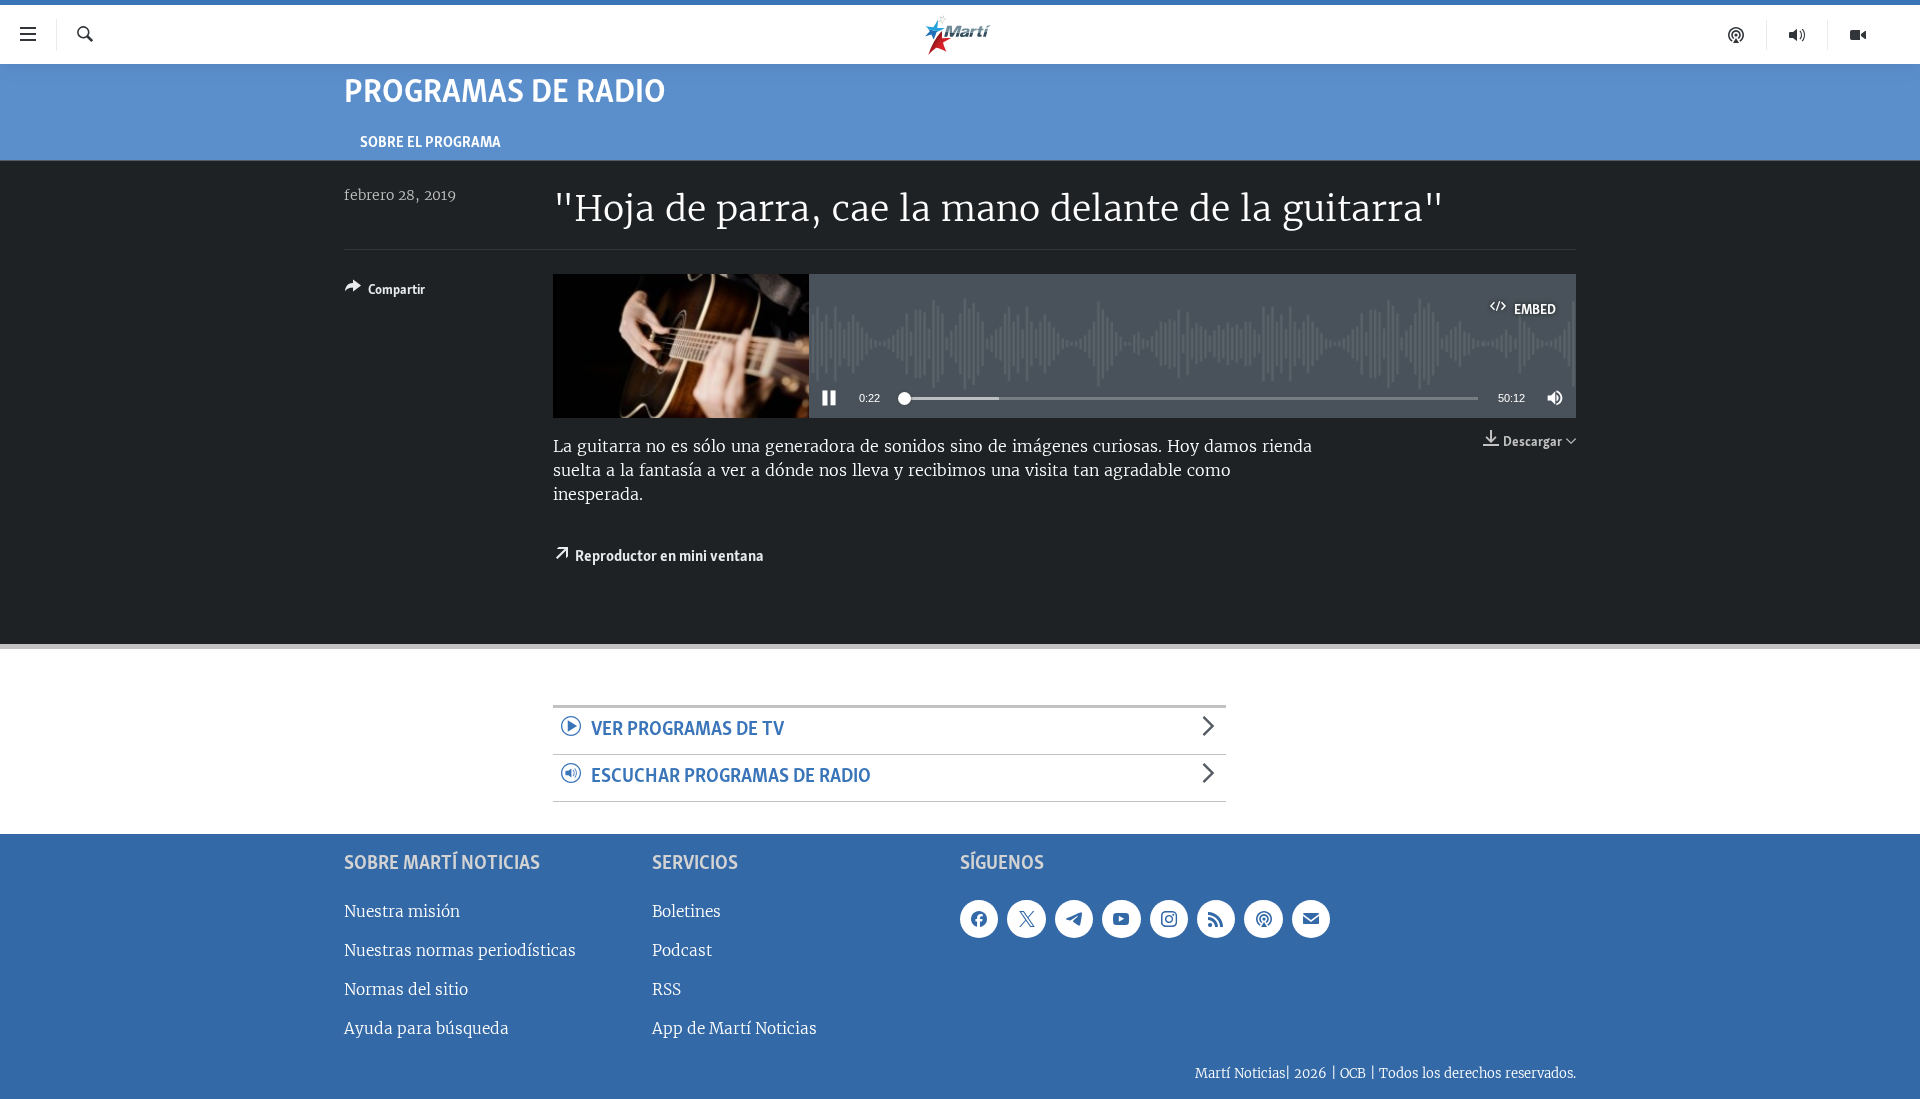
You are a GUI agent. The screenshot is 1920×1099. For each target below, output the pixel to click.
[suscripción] (1311, 918)
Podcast (682, 950)
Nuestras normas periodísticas (460, 950)
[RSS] (1216, 918)
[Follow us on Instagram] (1169, 918)
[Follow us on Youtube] (1121, 918)
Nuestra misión (402, 910)
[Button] (385, 293)
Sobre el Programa (430, 143)
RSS (666, 989)
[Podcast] (1736, 35)
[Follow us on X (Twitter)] (1026, 918)
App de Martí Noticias (734, 1028)
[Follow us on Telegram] (1074, 918)
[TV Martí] (1858, 35)
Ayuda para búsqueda (426, 1028)
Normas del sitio (406, 989)
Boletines (686, 910)
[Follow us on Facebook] (979, 918)
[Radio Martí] (1797, 35)
